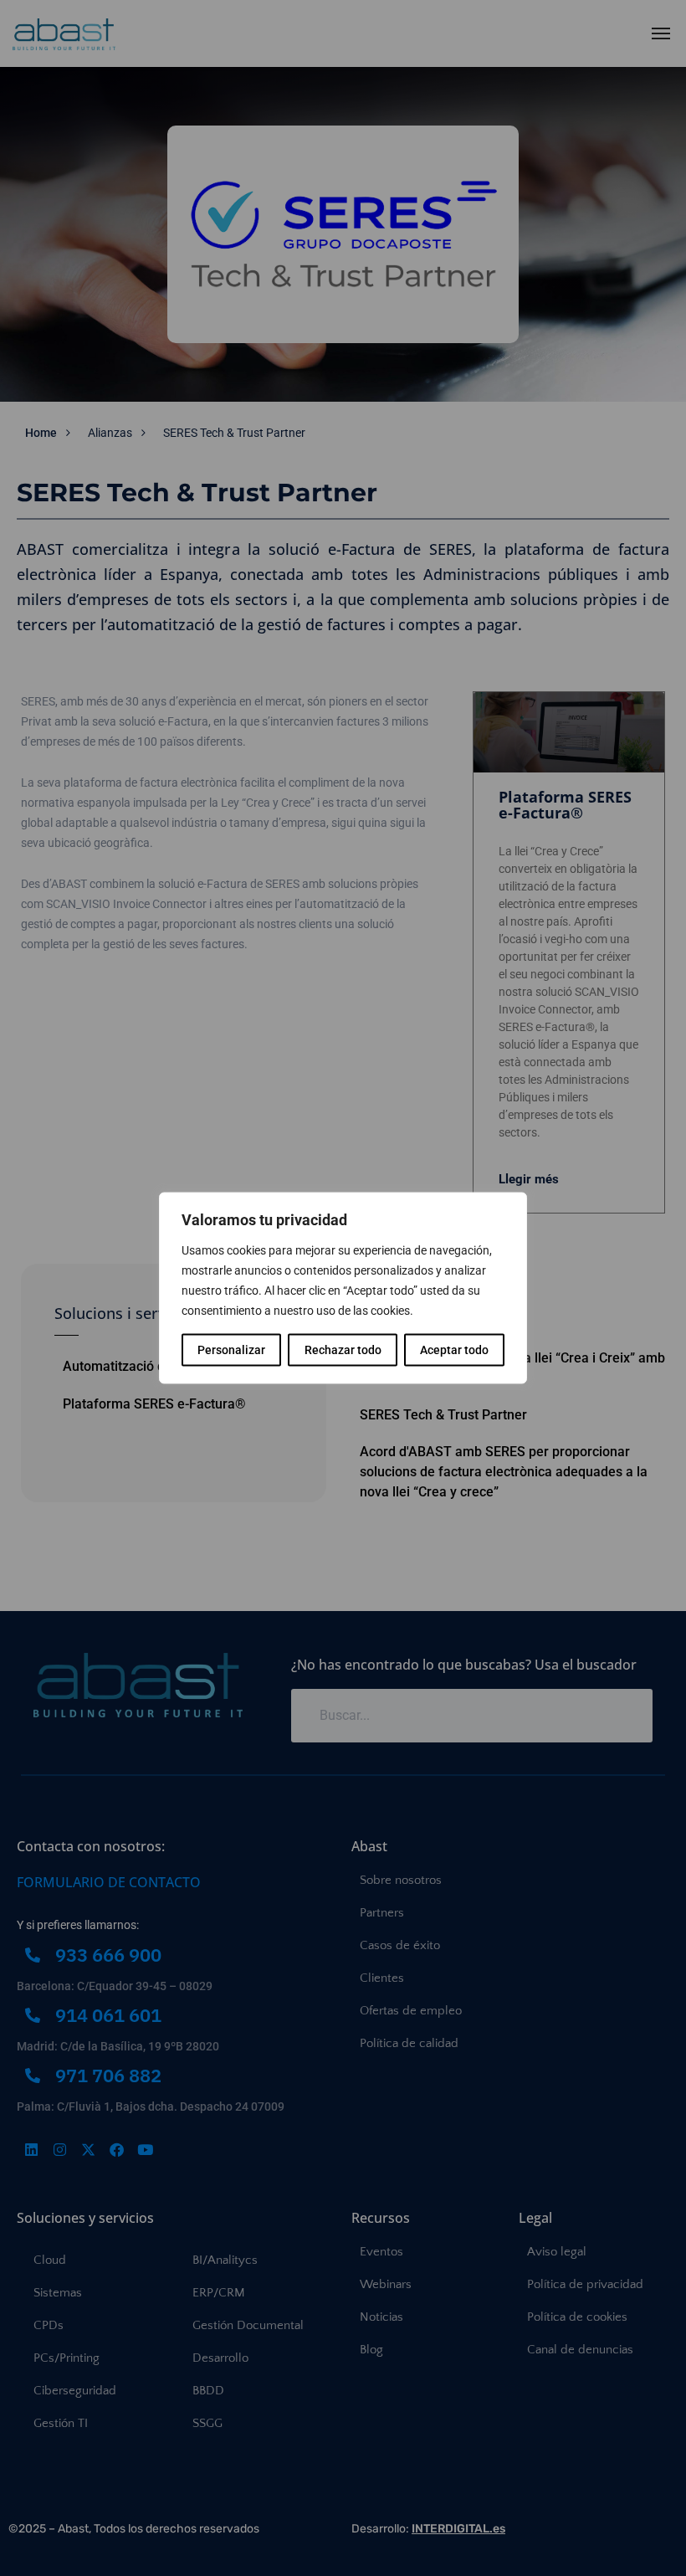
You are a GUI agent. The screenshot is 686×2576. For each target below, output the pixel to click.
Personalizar (231, 1350)
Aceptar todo (454, 1350)
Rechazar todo (343, 1350)
